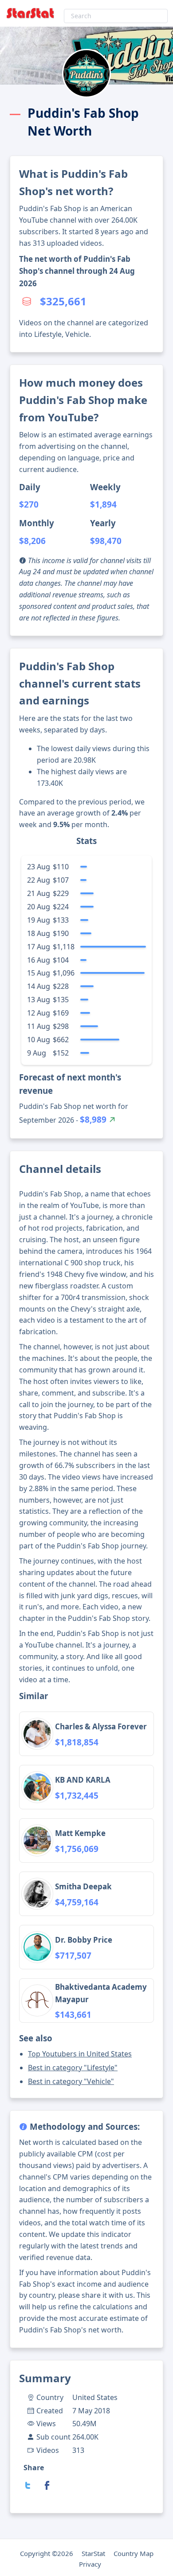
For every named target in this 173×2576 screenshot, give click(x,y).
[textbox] (116, 16)
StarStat (93, 2553)
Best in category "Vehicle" (71, 2081)
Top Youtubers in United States (80, 2054)
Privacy (90, 2564)
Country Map (134, 2553)
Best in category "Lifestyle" (73, 2068)
